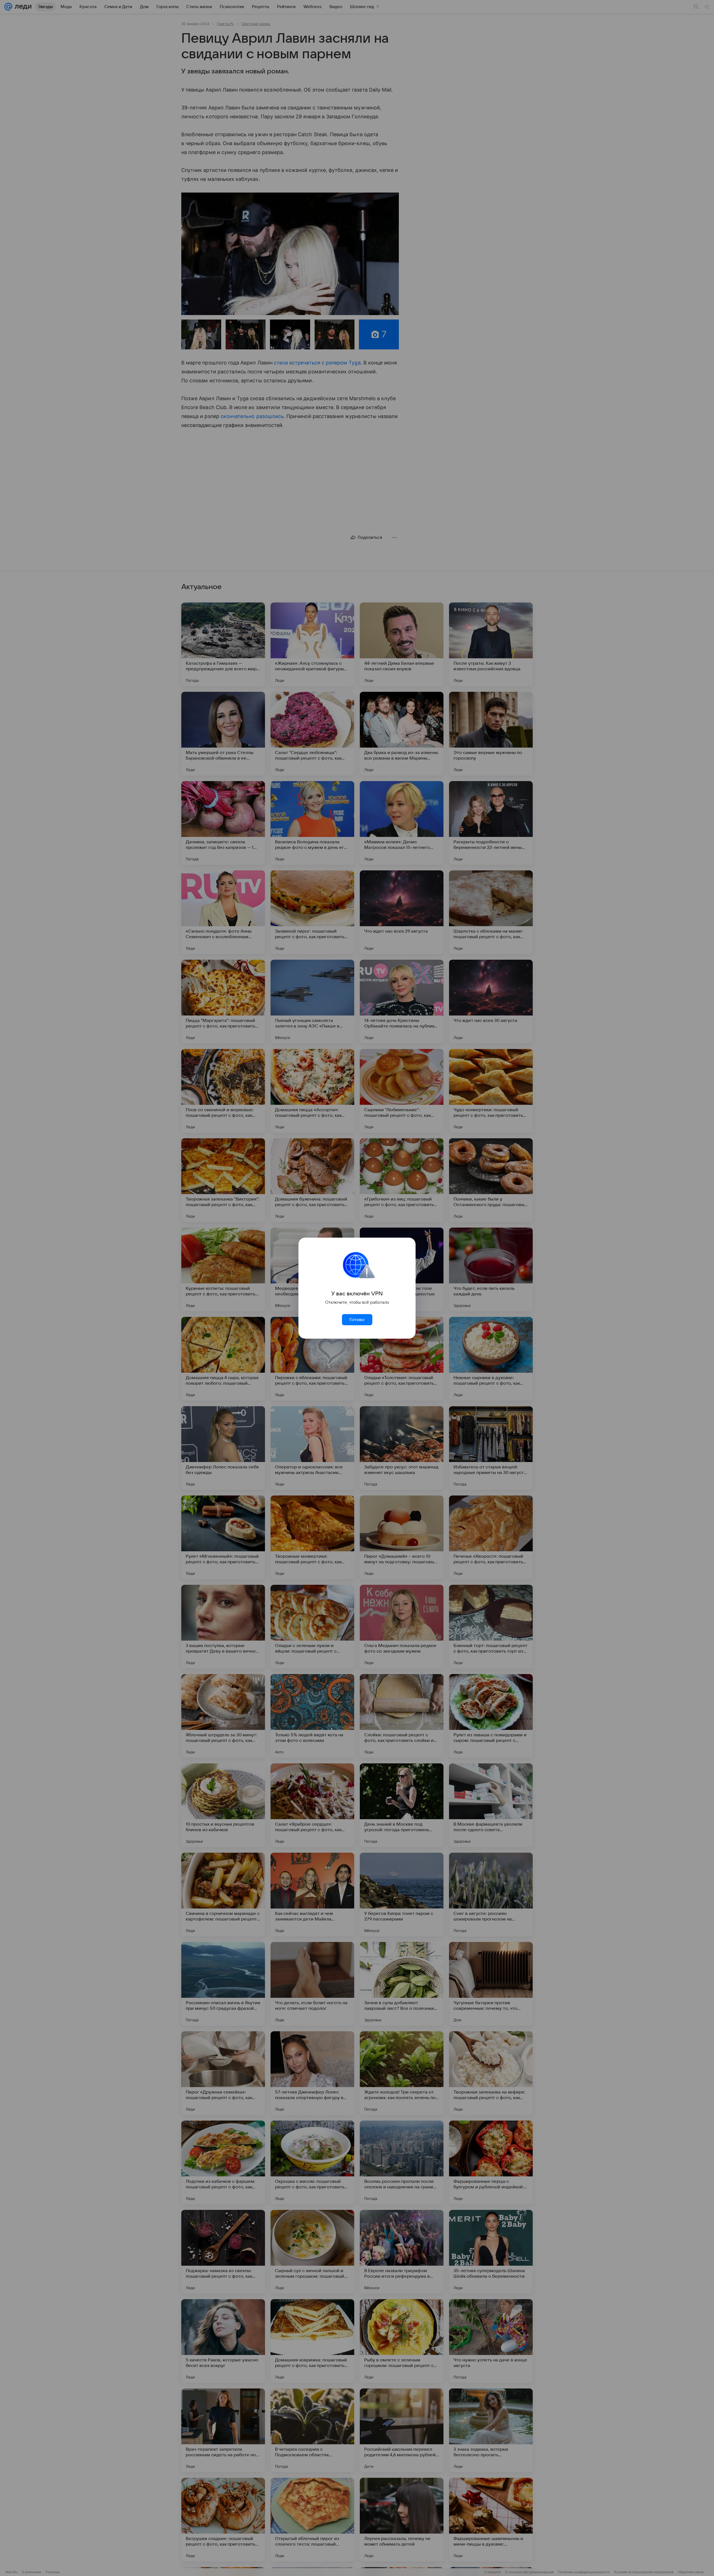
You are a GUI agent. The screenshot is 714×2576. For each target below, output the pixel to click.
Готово (357, 1320)
